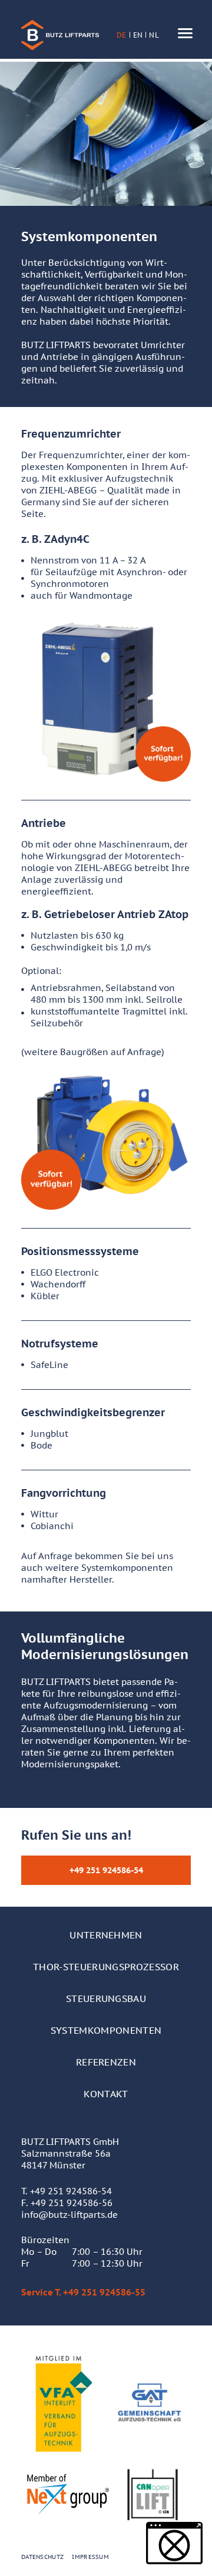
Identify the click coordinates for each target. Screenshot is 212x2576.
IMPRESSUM (90, 2557)
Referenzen (106, 2062)
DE (122, 35)
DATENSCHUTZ (42, 2557)
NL (154, 35)
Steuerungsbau (106, 1998)
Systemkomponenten (106, 2030)
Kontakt (106, 2094)
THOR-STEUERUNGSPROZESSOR (106, 1967)
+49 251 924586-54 (71, 2191)
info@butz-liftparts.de (69, 2215)
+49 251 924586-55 (104, 2292)
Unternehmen (106, 1935)
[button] (174, 2543)
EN (138, 35)
